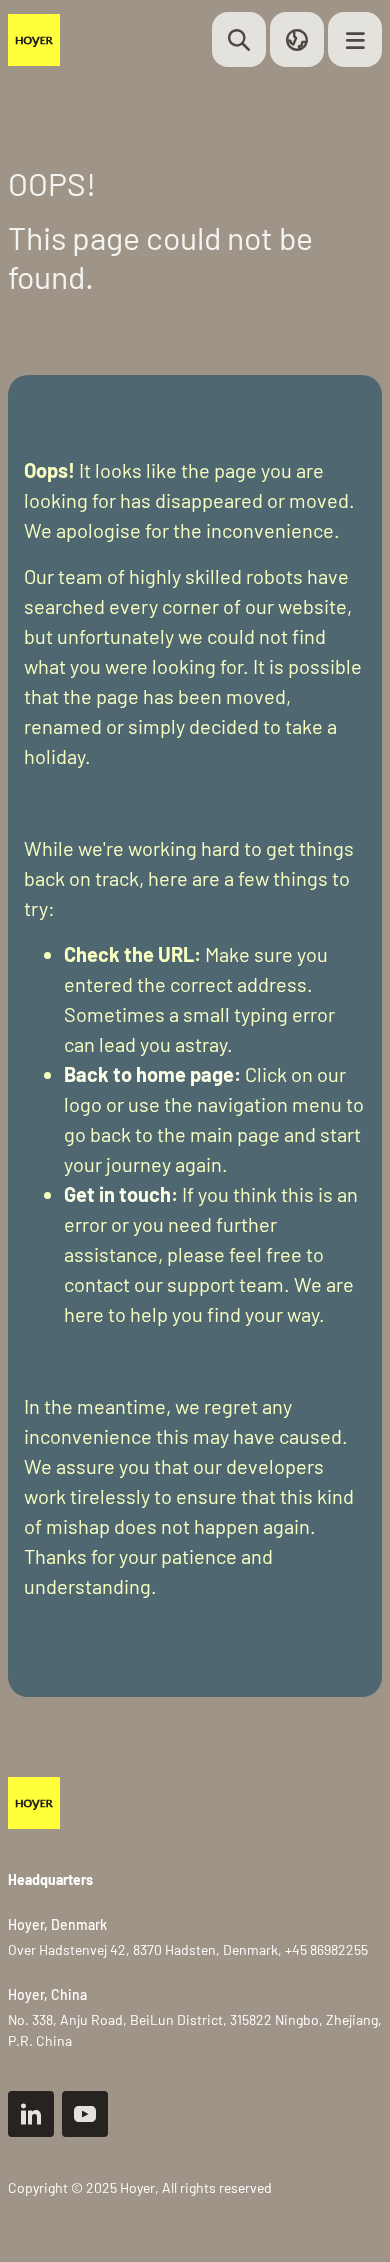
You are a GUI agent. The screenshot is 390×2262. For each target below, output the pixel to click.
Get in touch (117, 1194)
